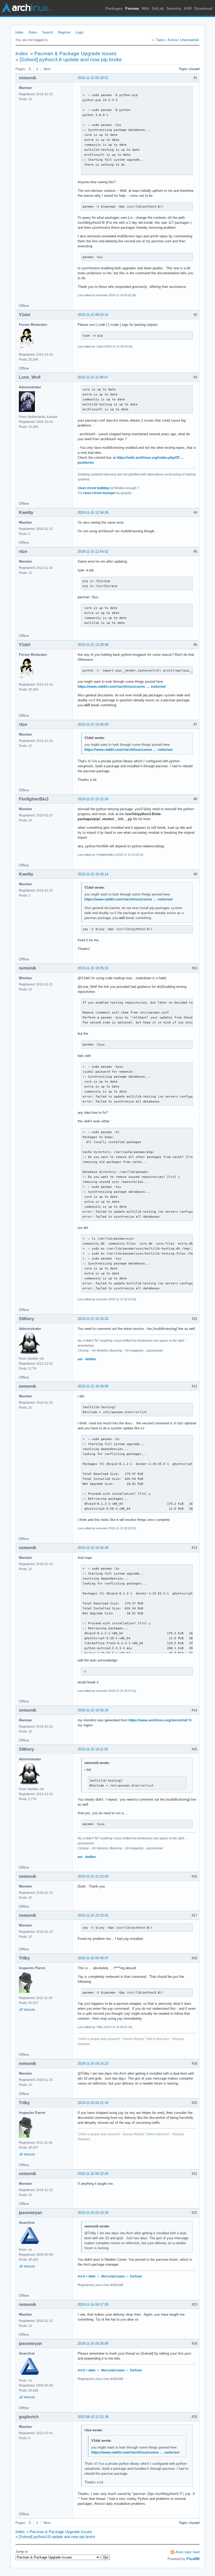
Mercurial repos (113, 2276)
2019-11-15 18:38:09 (93, 1386)
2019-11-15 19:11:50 (93, 1749)
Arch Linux (26, 8)
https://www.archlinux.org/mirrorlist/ (158, 1720)
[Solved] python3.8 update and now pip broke (71, 60)
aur (80, 1359)
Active (172, 40)
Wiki (145, 8)
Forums (132, 8)
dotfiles (91, 1359)
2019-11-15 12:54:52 (93, 551)
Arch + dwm (87, 2276)
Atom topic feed (187, 2552)
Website (29, 2010)
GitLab (158, 8)
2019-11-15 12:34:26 (93, 513)
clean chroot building (93, 488)
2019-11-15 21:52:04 (93, 1876)
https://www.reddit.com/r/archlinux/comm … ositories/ (122, 687)
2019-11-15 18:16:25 (93, 1319)
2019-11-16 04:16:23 (93, 2063)
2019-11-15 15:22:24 (93, 799)
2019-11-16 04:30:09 (93, 2343)
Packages (114, 8)
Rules (33, 32)
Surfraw (136, 2276)
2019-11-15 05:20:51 (93, 78)
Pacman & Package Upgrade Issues (76, 54)
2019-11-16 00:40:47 (93, 1958)
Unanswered (189, 40)
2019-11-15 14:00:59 (93, 724)
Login (80, 32)
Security (174, 8)
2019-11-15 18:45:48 (93, 1548)
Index (19, 32)
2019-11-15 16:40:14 (93, 874)
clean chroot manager (99, 493)
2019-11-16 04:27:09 (93, 2305)
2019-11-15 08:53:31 (93, 315)
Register (64, 32)
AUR (188, 8)
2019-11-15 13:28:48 (93, 645)
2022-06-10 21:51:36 (93, 2417)
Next (47, 69)
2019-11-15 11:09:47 (93, 377)
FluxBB (193, 2559)
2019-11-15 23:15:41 (93, 1915)
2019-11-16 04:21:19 (93, 2103)
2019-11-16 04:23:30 (93, 2213)
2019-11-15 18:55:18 (93, 1710)
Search (48, 32)
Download (203, 8)
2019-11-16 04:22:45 (93, 2174)
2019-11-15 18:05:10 (93, 968)
